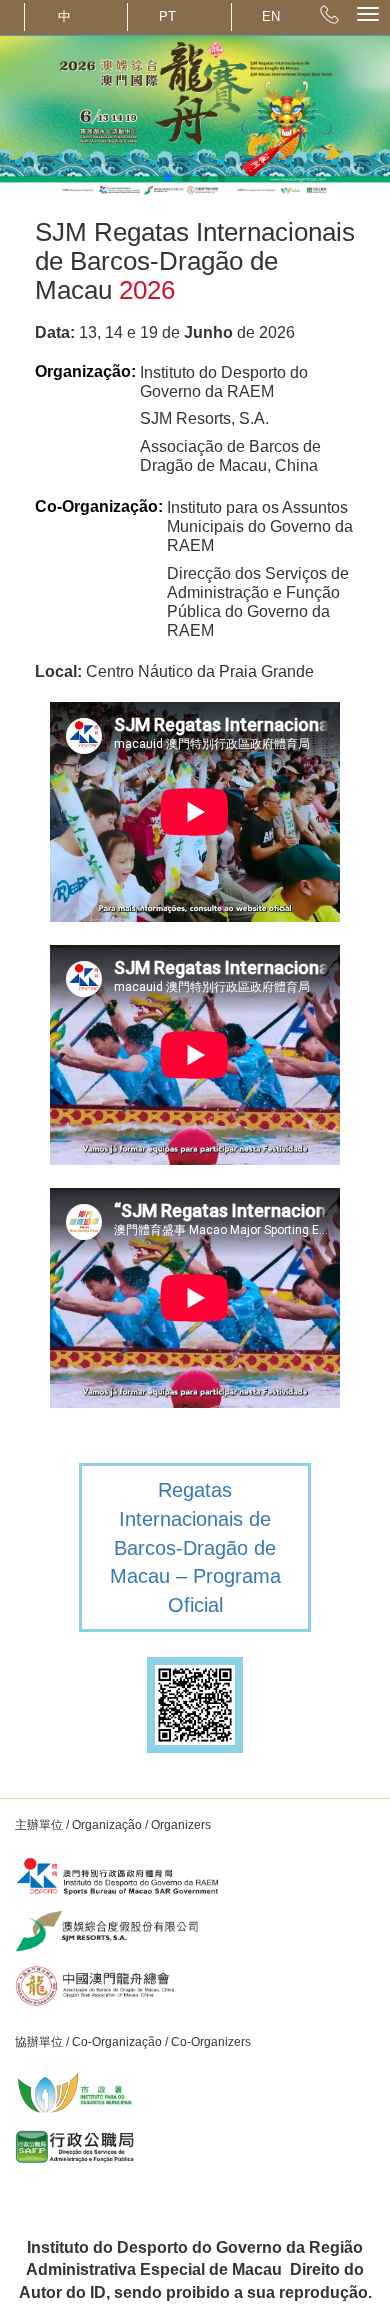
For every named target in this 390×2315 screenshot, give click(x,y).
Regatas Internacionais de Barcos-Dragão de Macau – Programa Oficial (195, 1547)
